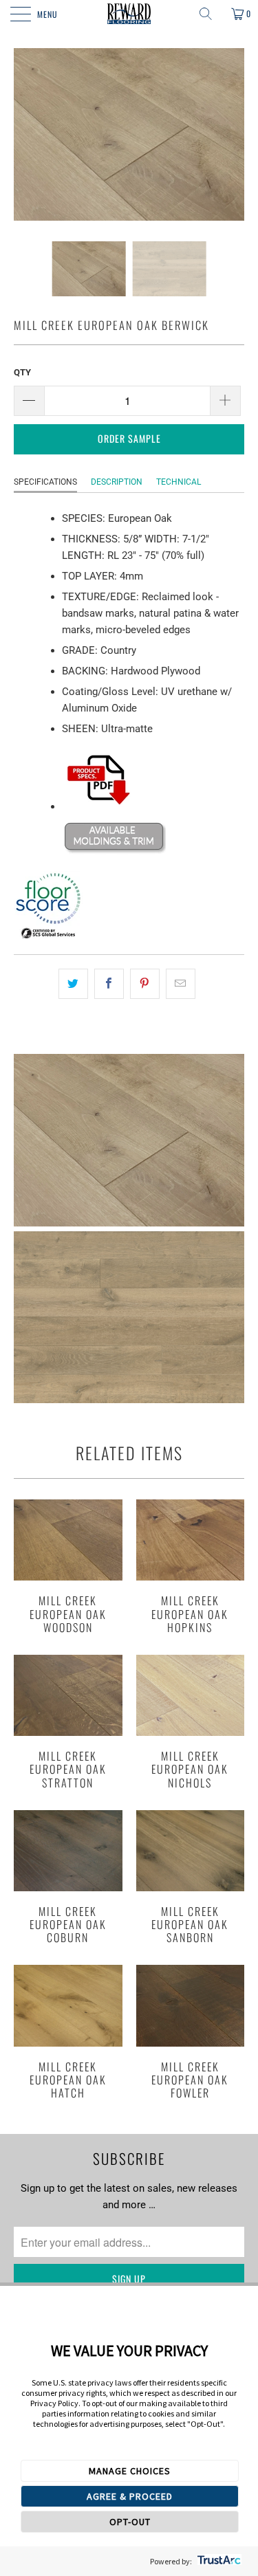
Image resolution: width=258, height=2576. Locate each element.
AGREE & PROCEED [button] (130, 2496)
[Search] (211, 14)
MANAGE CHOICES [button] (130, 2471)
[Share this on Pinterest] (145, 984)
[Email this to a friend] (181, 984)
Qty (22, 372)
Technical (179, 482)
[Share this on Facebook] (109, 984)
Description (117, 482)
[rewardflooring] (129, 14)
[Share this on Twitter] (73, 984)
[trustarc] (218, 2561)
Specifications (45, 482)
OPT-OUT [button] (130, 2522)
